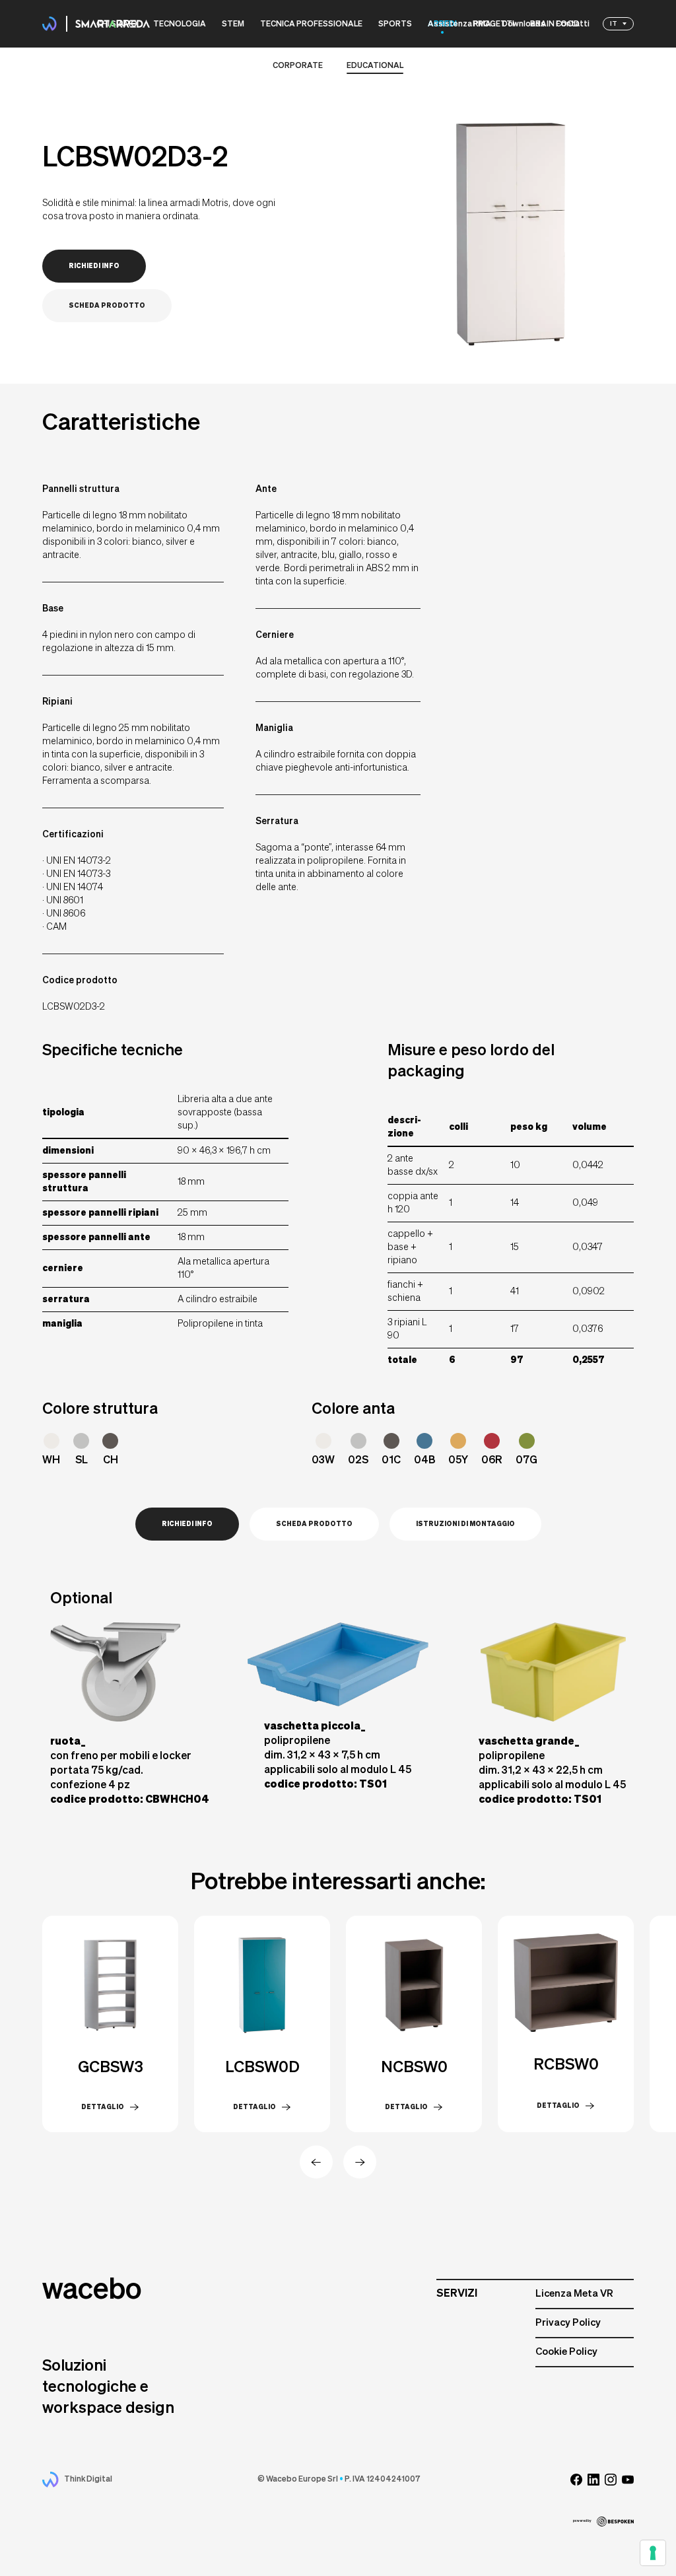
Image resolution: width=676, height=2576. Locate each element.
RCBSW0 (566, 2065)
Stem (233, 24)
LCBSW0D (262, 2068)
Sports (395, 24)
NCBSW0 (414, 2068)
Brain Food (555, 24)
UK (615, 48)
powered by (582, 2521)
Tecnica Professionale (311, 24)
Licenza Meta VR (574, 2294)
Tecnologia (180, 24)
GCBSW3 (111, 2068)
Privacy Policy (568, 2323)
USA (617, 59)
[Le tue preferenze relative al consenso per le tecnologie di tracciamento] (653, 2553)
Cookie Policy (566, 2352)
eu (615, 36)
